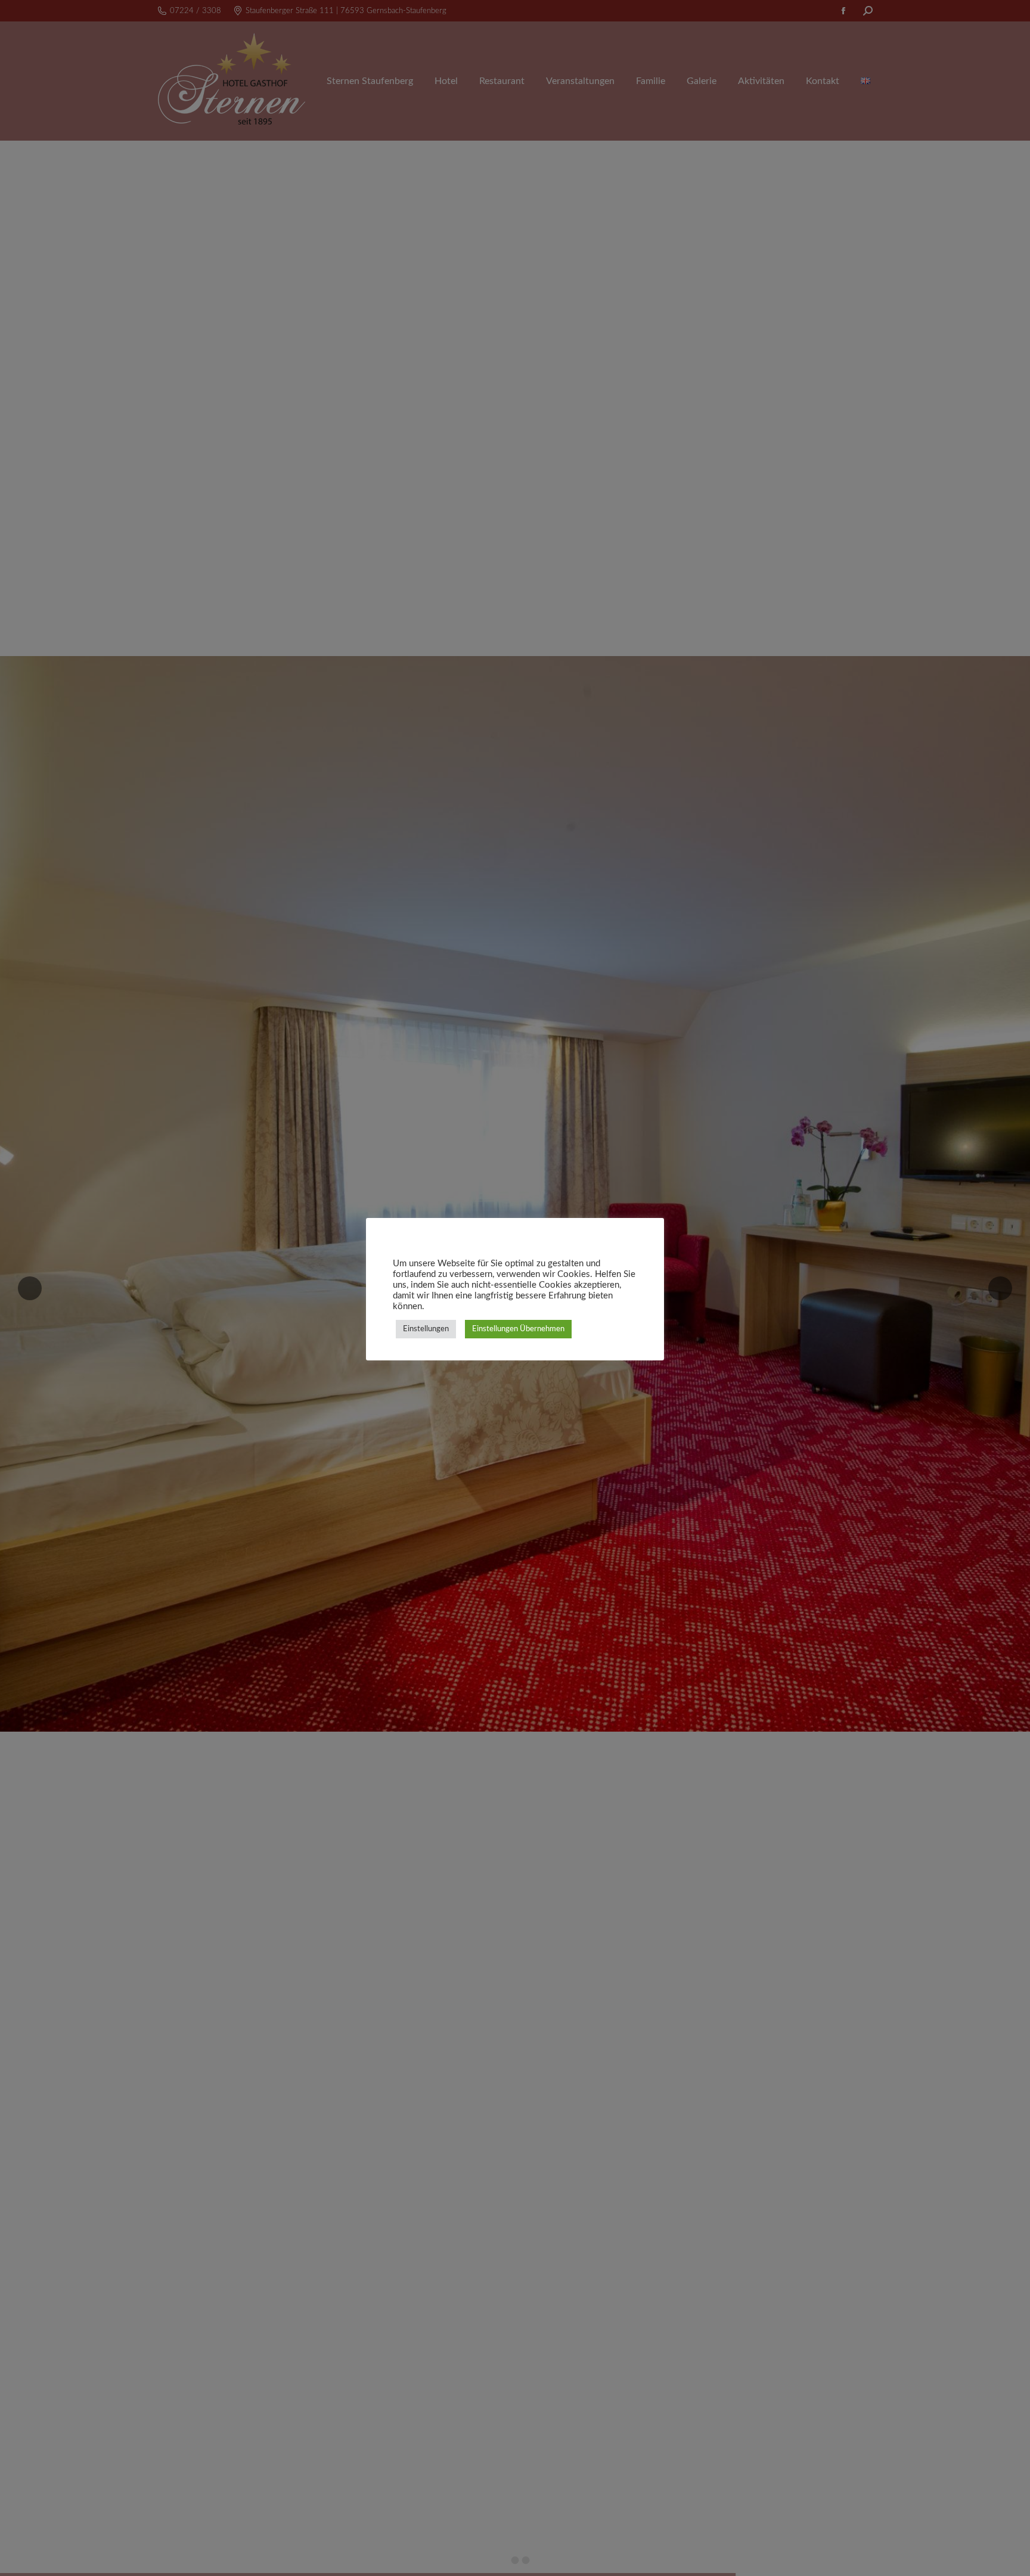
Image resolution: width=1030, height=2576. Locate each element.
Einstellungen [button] (426, 1329)
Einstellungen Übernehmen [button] (518, 1329)
